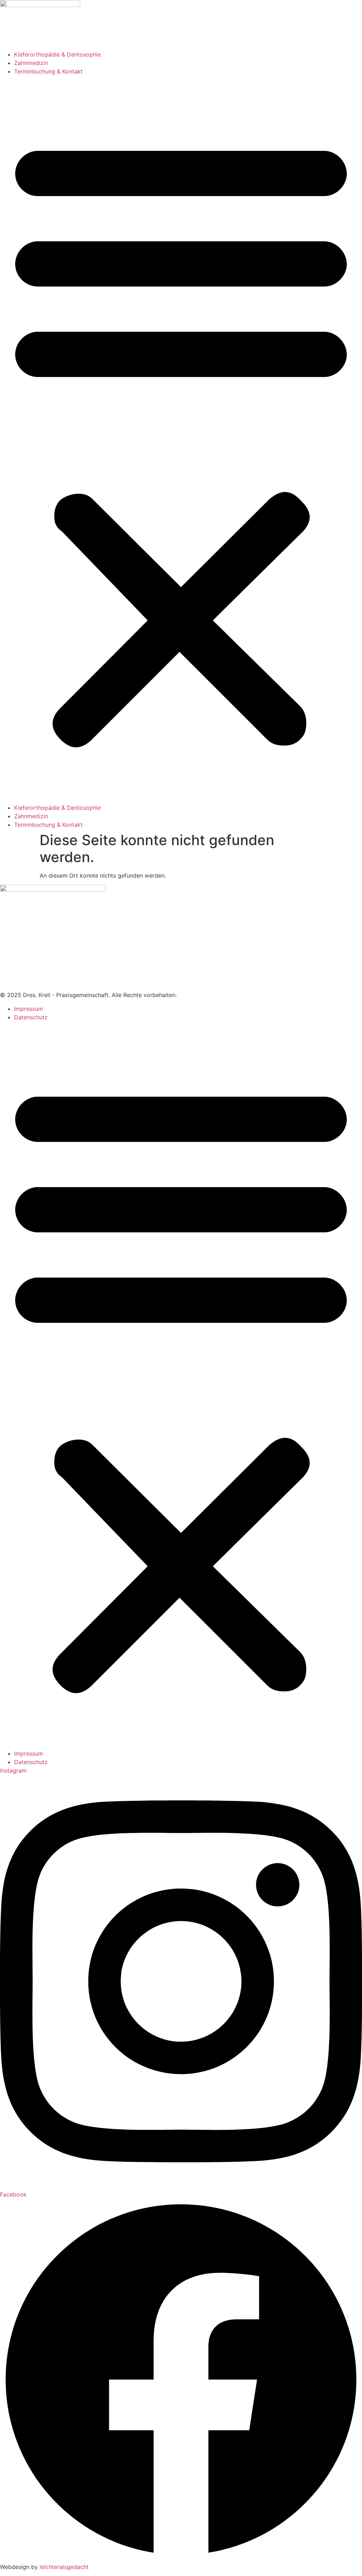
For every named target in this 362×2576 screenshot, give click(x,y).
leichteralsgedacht (64, 2567)
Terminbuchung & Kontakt (48, 71)
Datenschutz (31, 1017)
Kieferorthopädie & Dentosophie (57, 54)
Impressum (29, 1009)
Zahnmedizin (31, 63)
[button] (181, 440)
